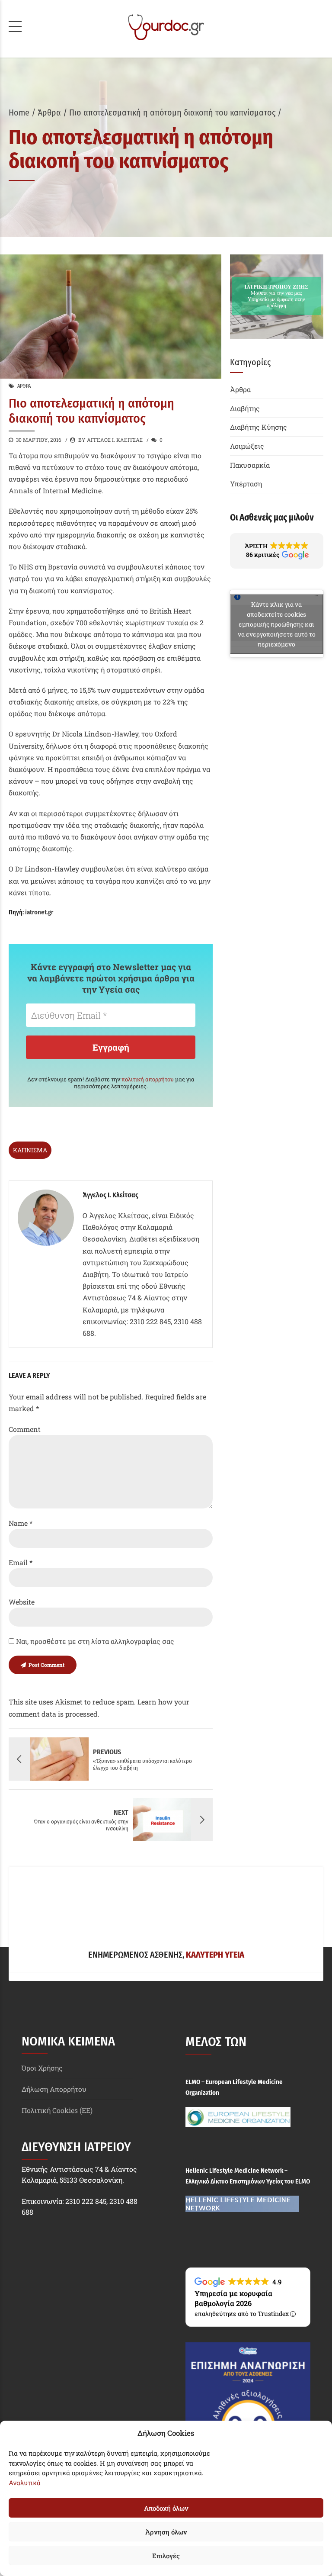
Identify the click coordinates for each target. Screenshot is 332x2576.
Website (22, 1602)
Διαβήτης (245, 408)
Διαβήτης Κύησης (259, 427)
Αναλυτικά (25, 2483)
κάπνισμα (30, 1150)
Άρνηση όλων (166, 2532)
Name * (21, 1523)
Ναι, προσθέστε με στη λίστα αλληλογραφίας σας (94, 1641)
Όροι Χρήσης (42, 2068)
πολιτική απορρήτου (148, 1079)
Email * (21, 1562)
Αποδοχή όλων (166, 2508)
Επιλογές (166, 2556)
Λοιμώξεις (247, 446)
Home (19, 113)
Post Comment (46, 1665)
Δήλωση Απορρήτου (54, 2089)
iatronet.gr (39, 912)
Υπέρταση (246, 484)
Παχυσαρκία (250, 465)
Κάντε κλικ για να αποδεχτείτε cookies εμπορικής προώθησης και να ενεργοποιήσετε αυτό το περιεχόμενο (277, 624)
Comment (25, 1429)
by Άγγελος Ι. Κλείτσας (110, 440)
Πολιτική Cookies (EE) (57, 2110)
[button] (277, 551)
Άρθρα (49, 113)
